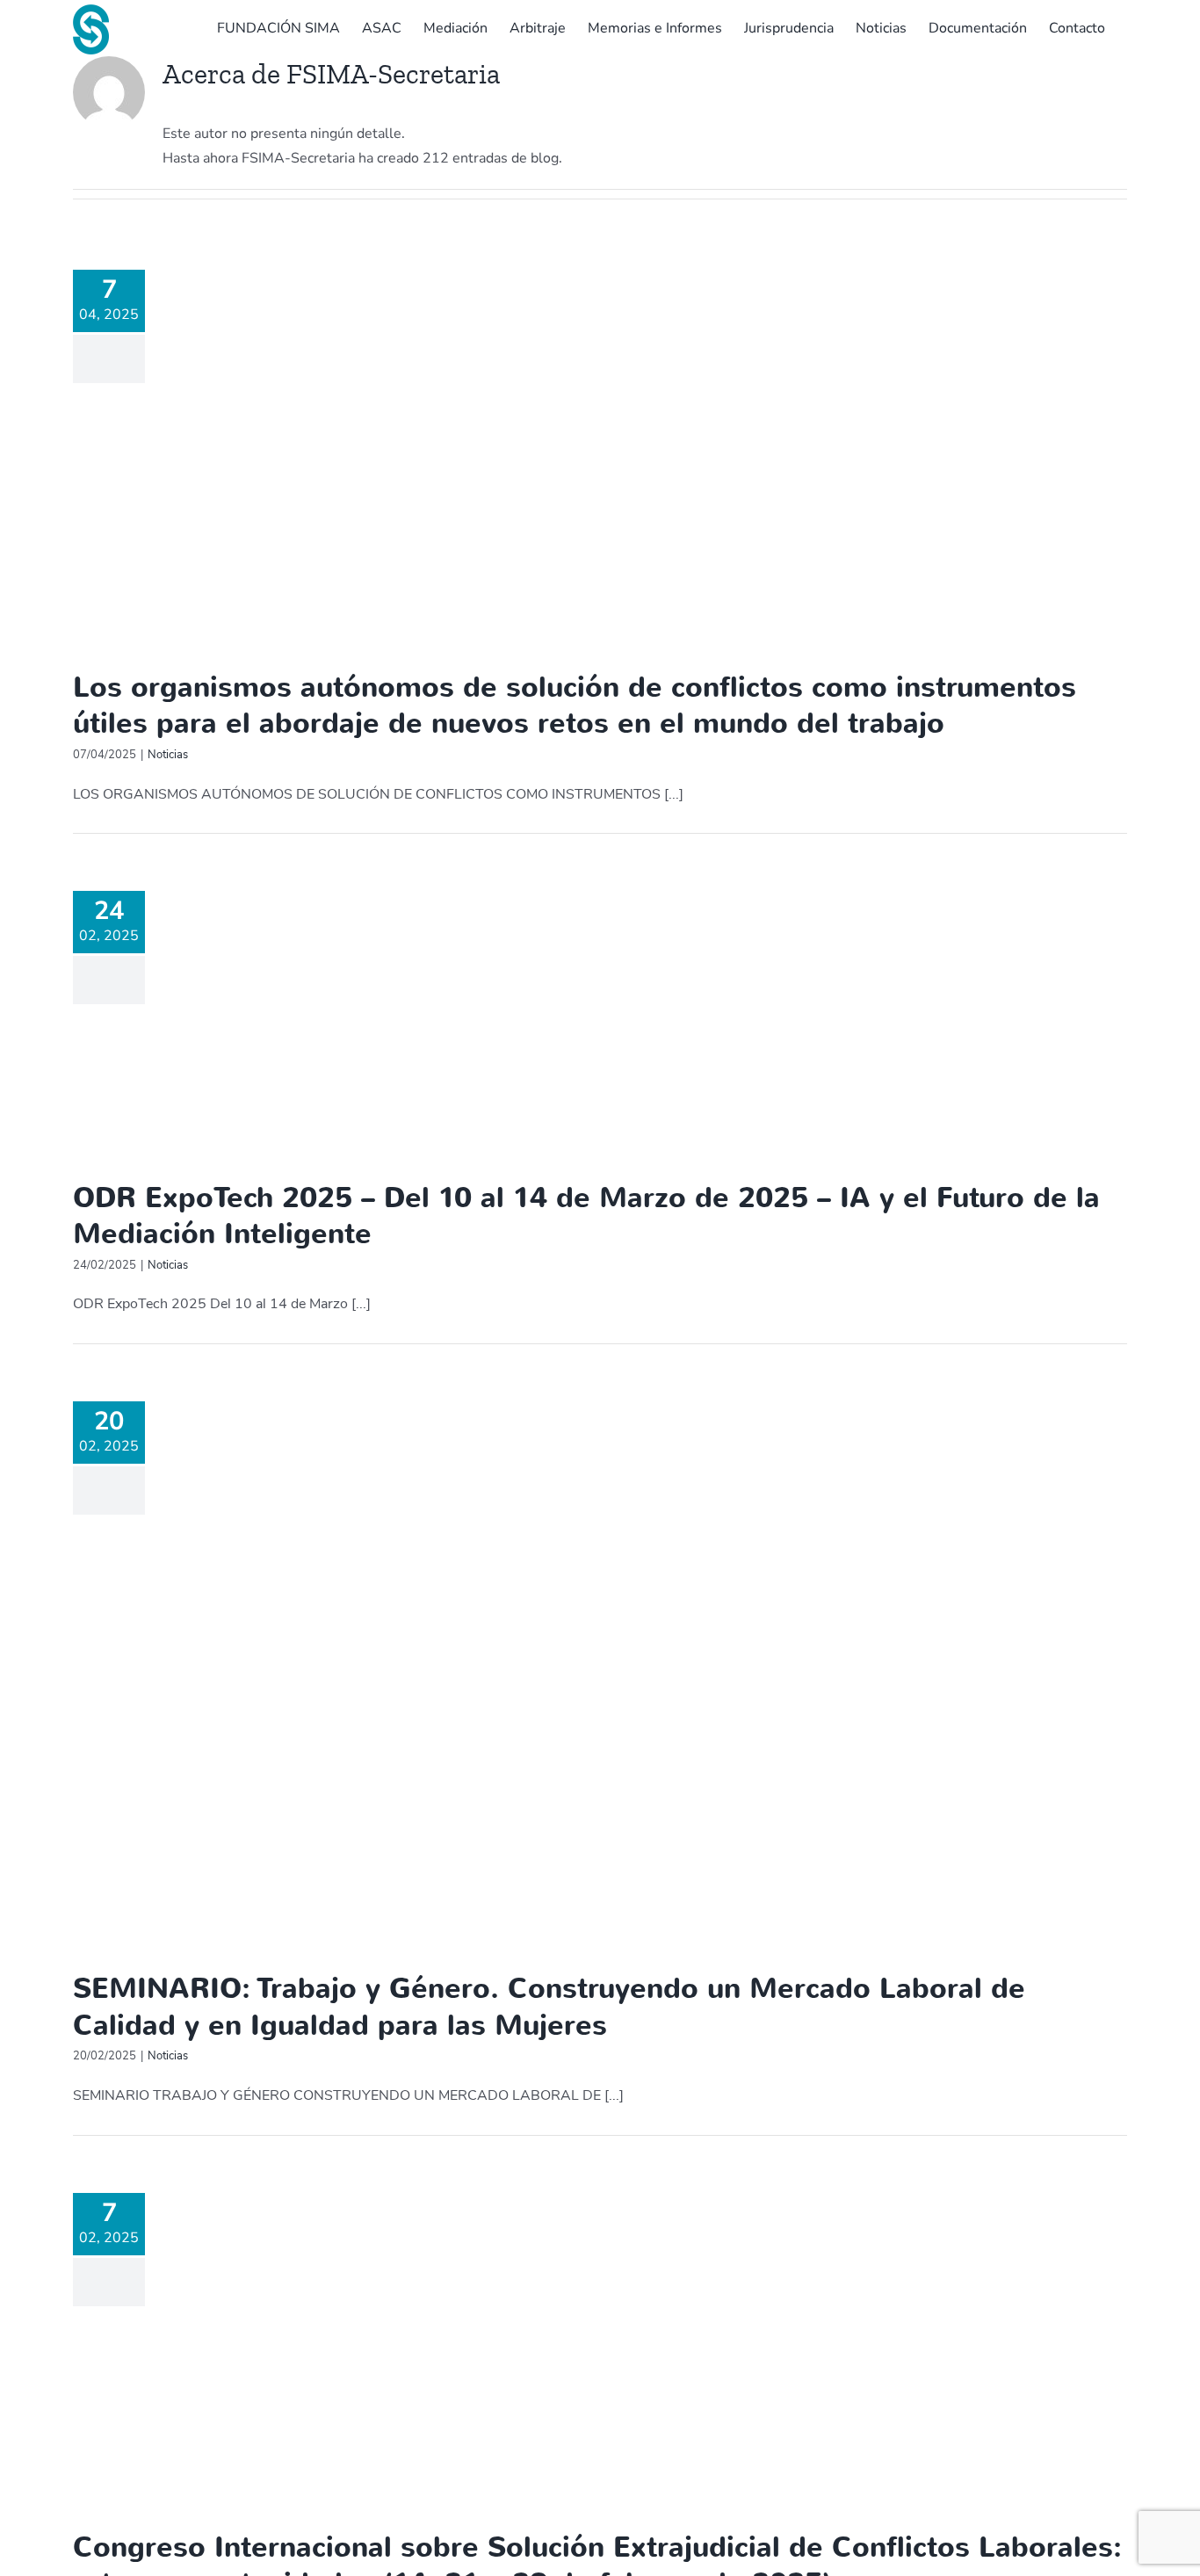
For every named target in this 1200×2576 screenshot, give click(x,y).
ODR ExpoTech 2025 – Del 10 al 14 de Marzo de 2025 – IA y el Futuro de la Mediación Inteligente (586, 1216)
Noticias (168, 755)
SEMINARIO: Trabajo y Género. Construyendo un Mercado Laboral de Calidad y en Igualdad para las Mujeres (549, 2007)
